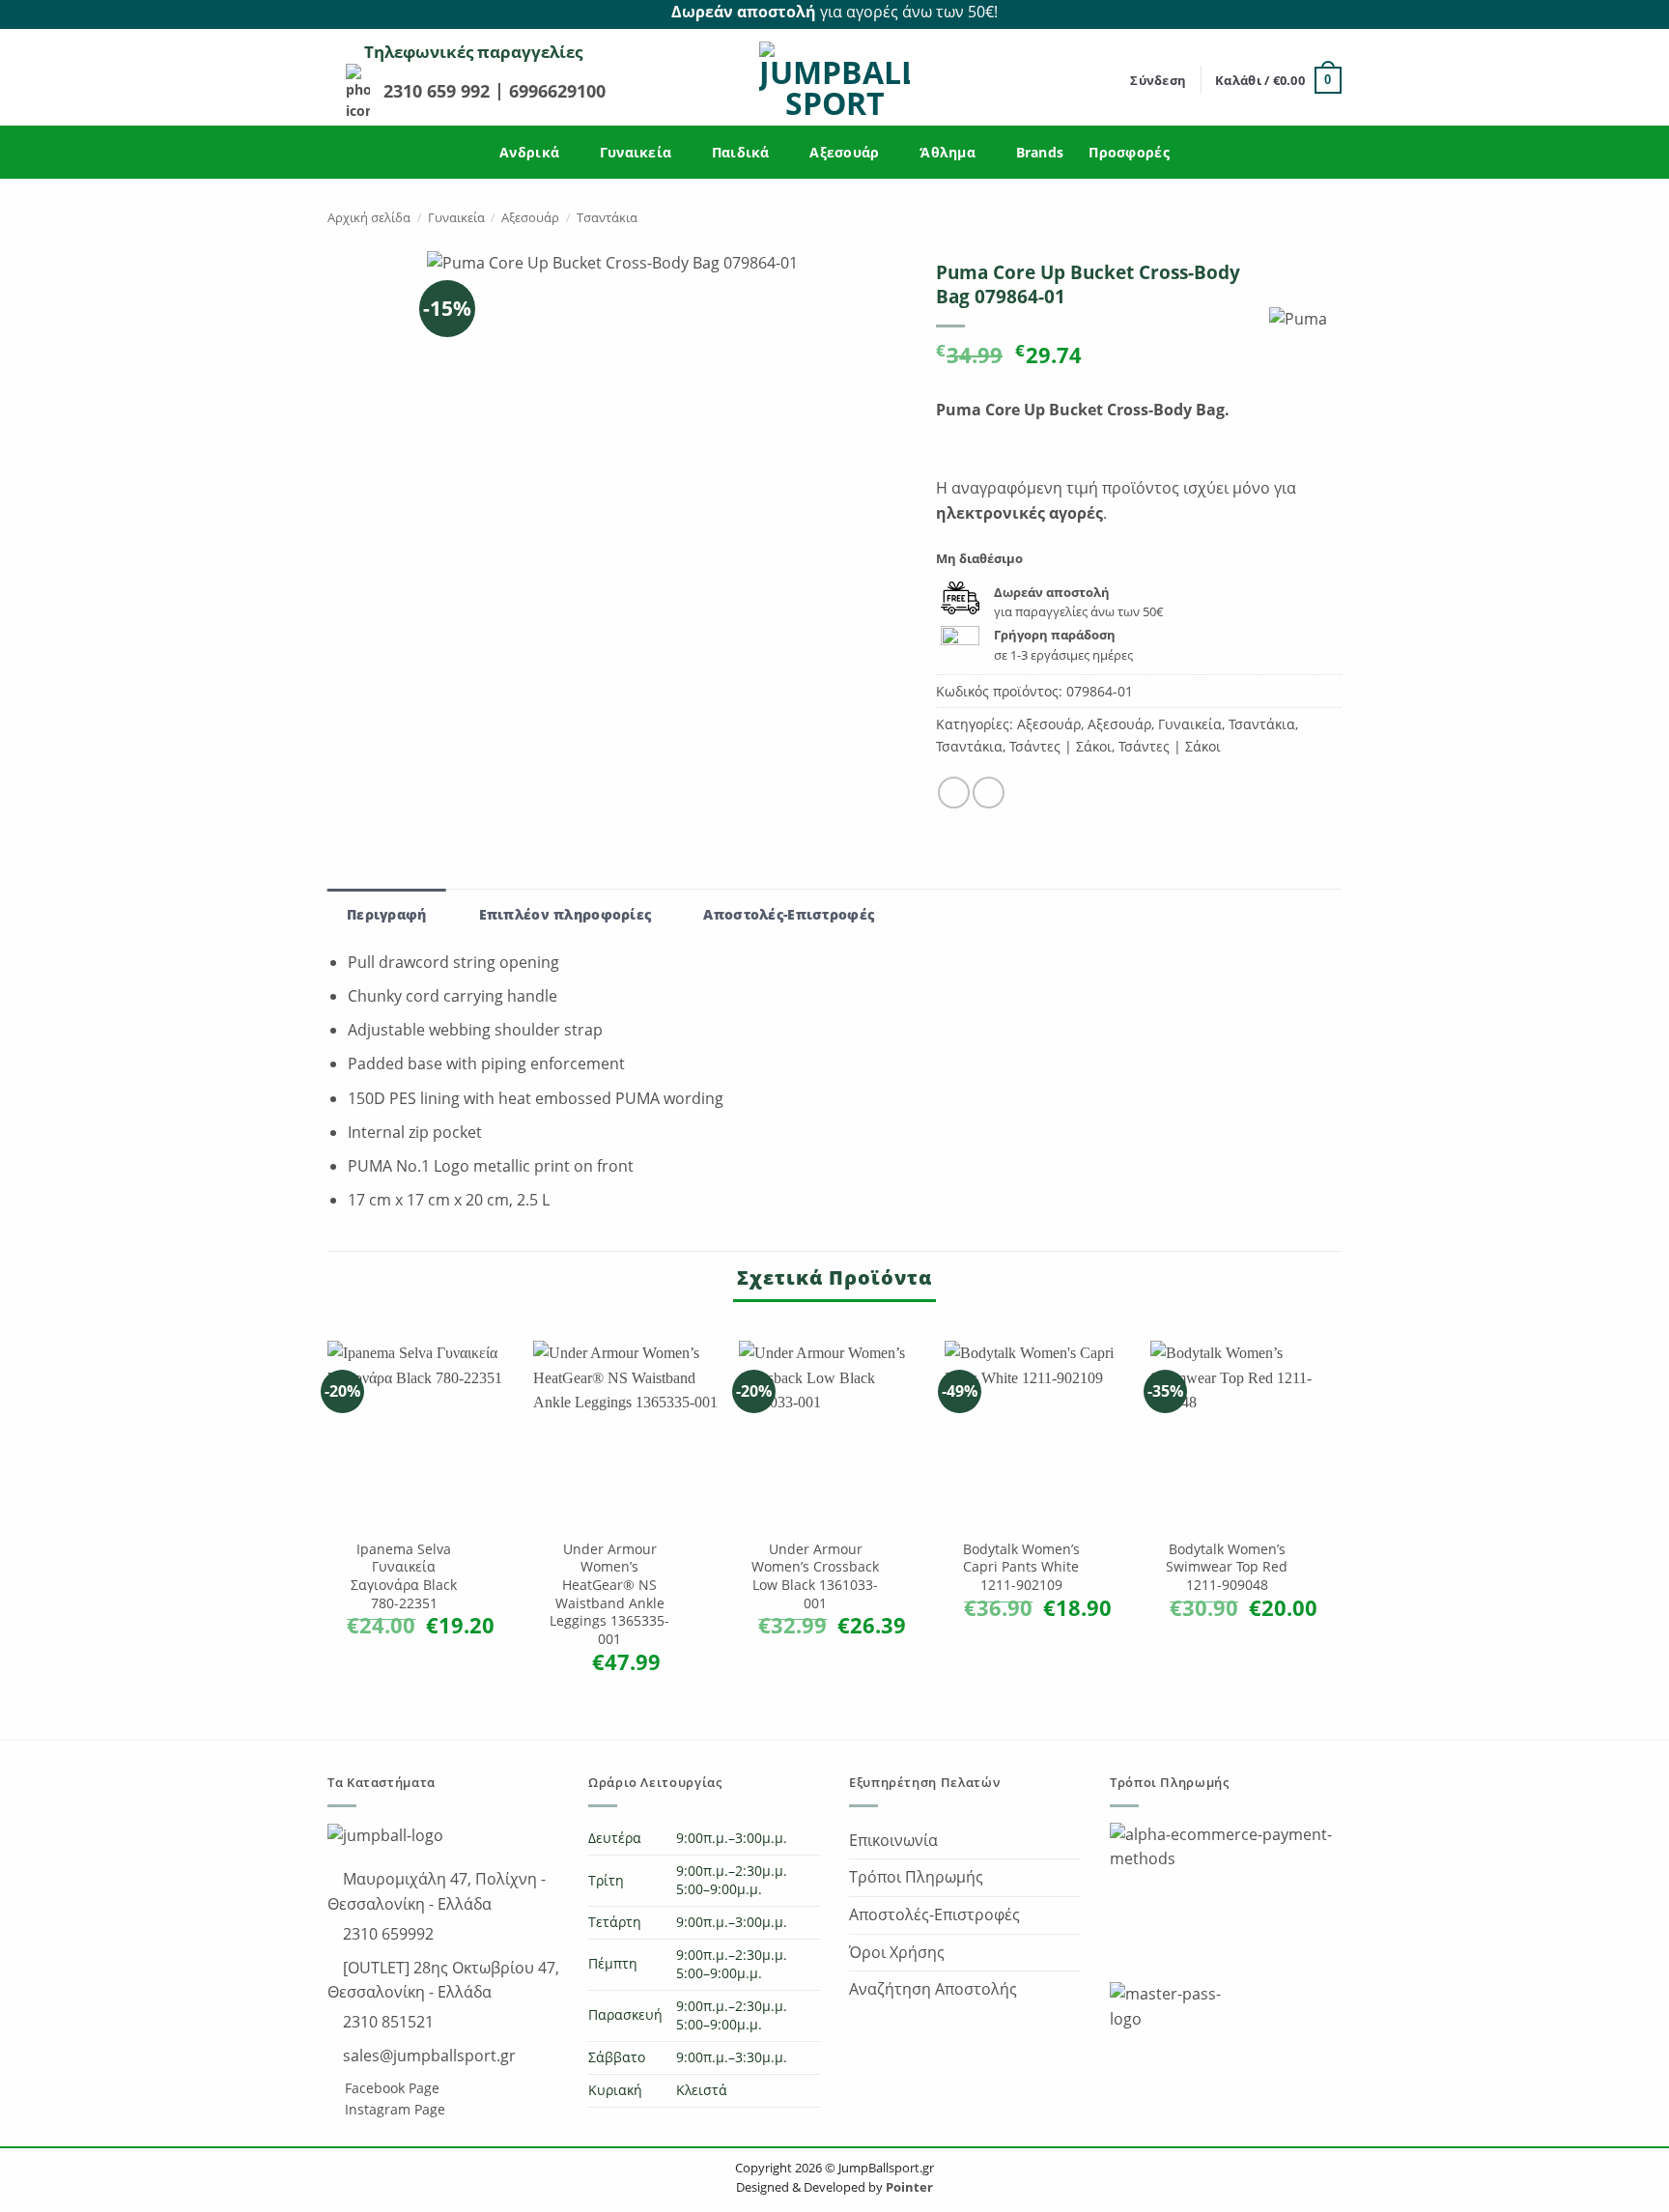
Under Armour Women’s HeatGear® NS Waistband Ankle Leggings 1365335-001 (609, 1595)
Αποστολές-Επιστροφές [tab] (789, 914)
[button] (1158, 80)
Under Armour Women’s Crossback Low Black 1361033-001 (815, 1576)
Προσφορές (1129, 152)
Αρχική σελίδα (369, 217)
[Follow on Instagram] (1331, 13)
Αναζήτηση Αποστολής (933, 1989)
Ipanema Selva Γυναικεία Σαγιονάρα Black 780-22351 (404, 1576)
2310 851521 (386, 2022)
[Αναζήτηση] (1109, 80)
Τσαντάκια (607, 217)
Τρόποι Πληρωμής (916, 1877)
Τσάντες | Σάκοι (1061, 746)
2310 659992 (386, 1934)
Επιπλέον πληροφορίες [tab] (566, 914)
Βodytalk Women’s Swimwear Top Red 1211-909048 (1227, 1567)
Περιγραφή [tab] (387, 914)
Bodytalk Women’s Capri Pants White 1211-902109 (1021, 1567)
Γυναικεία (636, 152)
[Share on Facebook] (954, 793)
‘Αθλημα (948, 152)
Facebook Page (390, 2088)
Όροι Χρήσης (897, 1952)
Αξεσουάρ (844, 152)
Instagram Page (393, 2109)
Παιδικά (741, 152)
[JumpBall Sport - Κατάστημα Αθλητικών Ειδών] (834, 80)
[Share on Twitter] (989, 793)
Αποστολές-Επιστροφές (934, 1914)
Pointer (908, 2187)
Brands (1040, 152)
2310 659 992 (439, 91)
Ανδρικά (529, 152)
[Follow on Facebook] (1309, 13)
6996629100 (557, 91)
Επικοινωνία (893, 1840)
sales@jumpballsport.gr (427, 2056)
